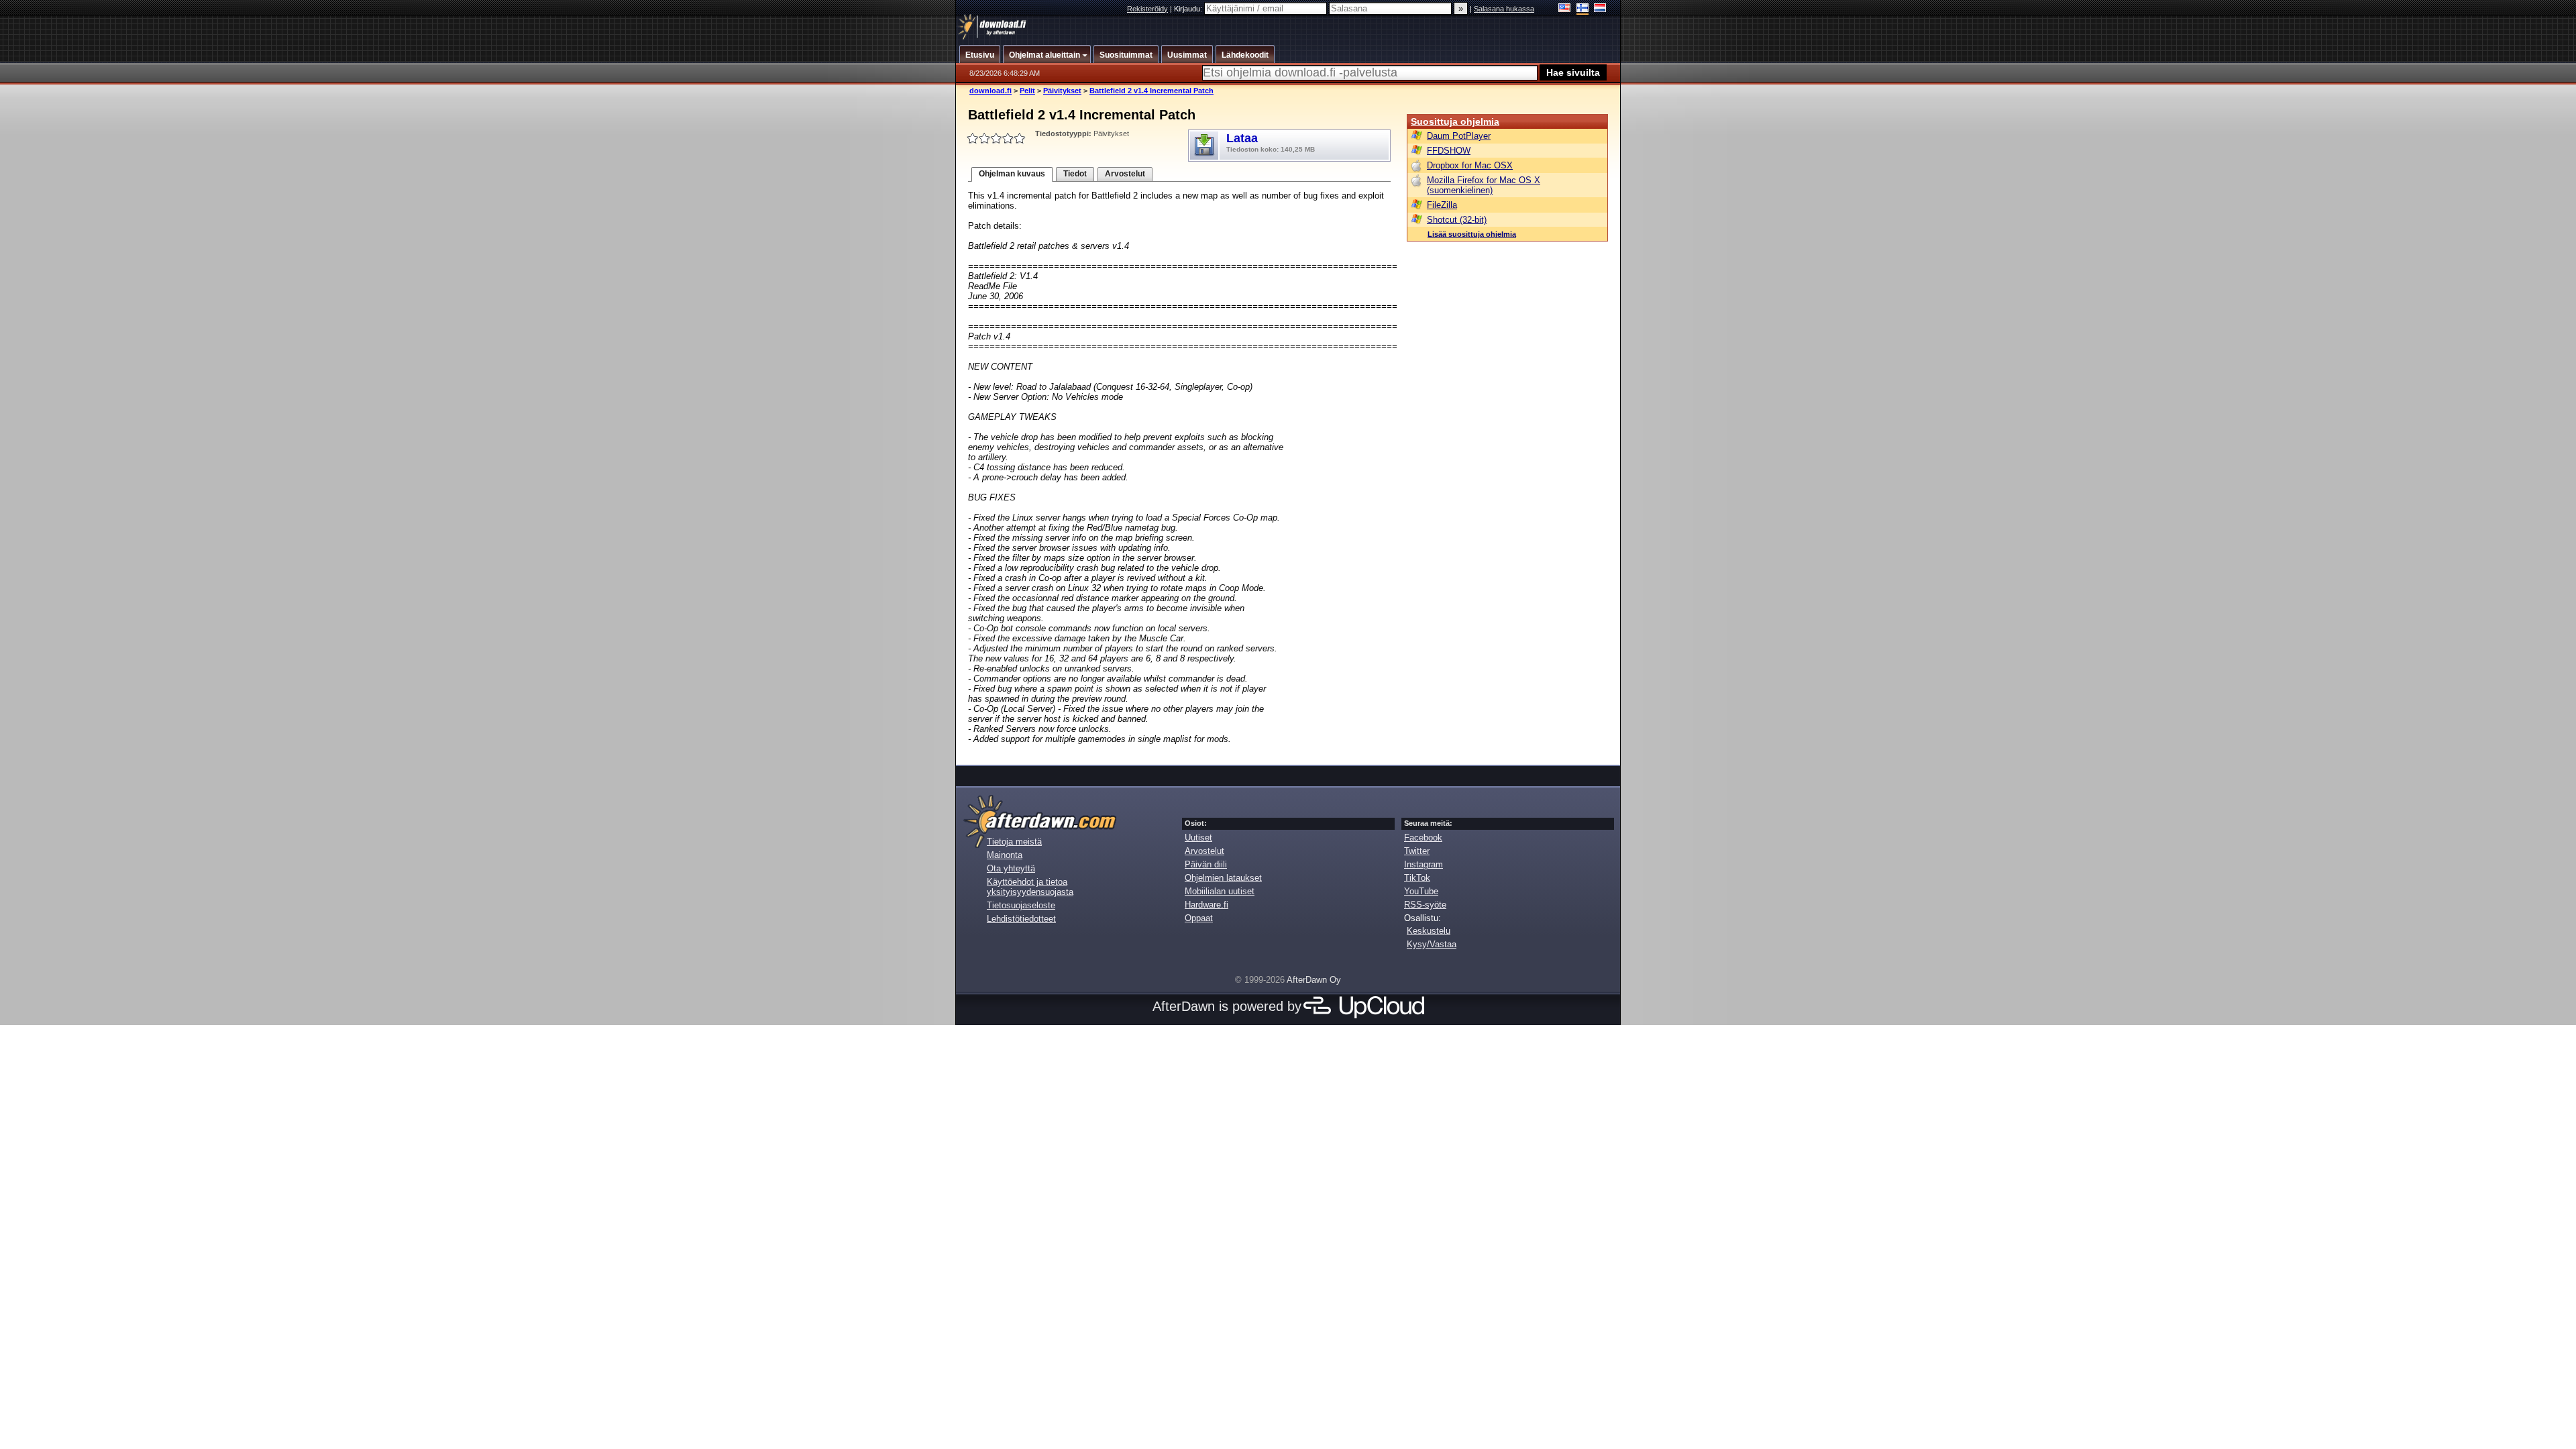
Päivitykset (1062, 91)
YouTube (1421, 891)
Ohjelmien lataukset (1223, 878)
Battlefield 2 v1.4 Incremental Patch (1151, 91)
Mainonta (1005, 855)
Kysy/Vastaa (1432, 944)
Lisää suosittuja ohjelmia (1472, 234)
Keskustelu (1429, 931)
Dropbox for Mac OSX (1470, 165)
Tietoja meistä (1014, 842)
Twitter (1417, 851)
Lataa (1271, 142)
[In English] (1565, 9)
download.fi (990, 91)
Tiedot (1075, 174)
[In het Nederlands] (1600, 9)
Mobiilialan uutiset (1220, 891)
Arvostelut (1125, 174)
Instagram (1424, 864)
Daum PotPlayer (1459, 136)
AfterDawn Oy (1314, 980)
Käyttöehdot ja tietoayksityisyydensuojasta (1030, 887)
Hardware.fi (1206, 905)
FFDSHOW (1449, 151)
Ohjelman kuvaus (1012, 174)
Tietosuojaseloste (1021, 905)
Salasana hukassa (1504, 9)
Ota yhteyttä (1011, 868)
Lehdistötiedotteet (1021, 919)
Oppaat (1199, 918)
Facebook (1423, 838)
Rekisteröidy (1147, 9)
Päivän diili (1206, 864)
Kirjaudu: (1189, 9)
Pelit (1027, 91)
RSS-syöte (1425, 905)
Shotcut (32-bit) (1457, 220)
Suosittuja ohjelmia (1455, 121)
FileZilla (1442, 205)
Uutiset (1198, 838)
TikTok (1417, 878)
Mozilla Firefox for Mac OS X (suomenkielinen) (1484, 185)
